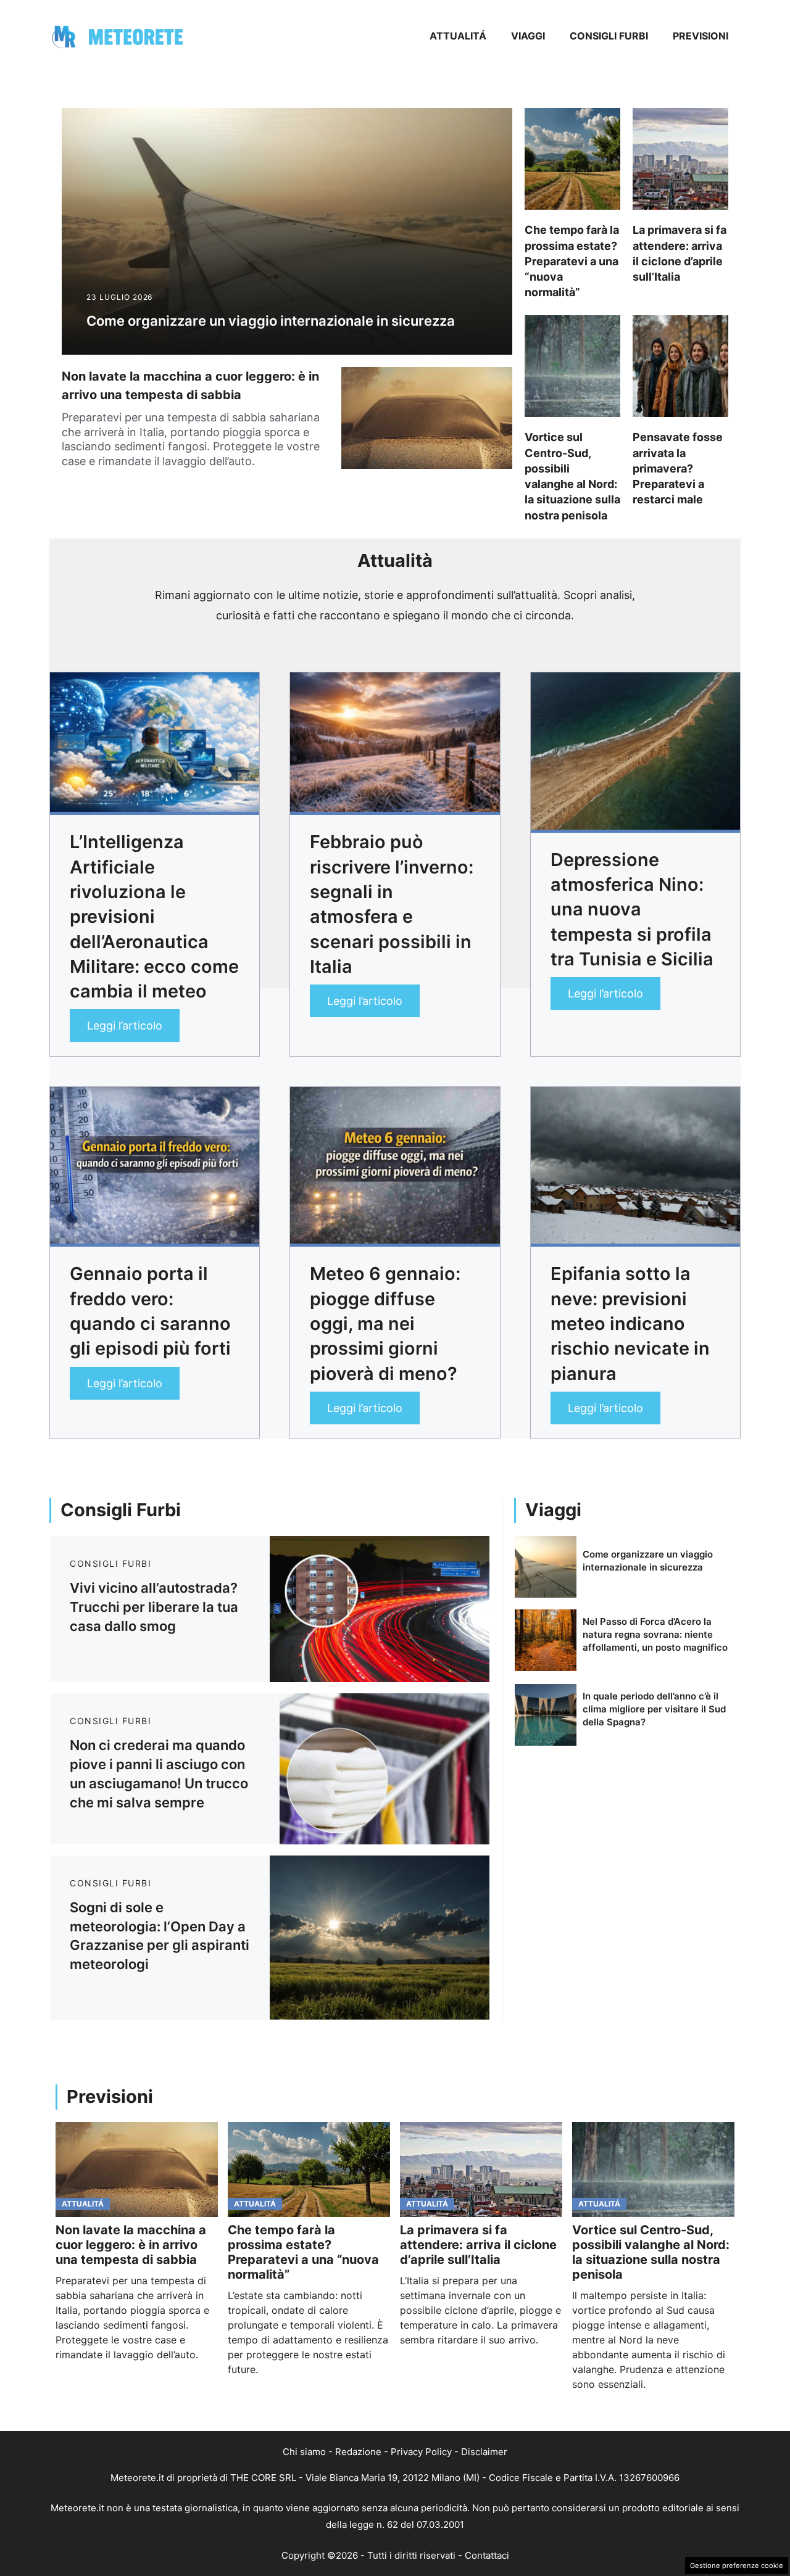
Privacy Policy (421, 2452)
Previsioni (701, 36)
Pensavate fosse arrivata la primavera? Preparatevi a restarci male (678, 468)
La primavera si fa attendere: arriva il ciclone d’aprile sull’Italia (478, 2245)
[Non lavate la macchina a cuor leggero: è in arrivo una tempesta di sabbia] (137, 2169)
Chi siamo (304, 2452)
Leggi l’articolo (125, 1026)
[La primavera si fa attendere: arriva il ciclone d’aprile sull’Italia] (481, 2169)
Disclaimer (484, 2452)
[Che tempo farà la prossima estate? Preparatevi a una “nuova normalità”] (309, 2169)
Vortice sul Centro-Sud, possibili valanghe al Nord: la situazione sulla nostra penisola (651, 2252)
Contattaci (487, 2555)
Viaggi (528, 36)
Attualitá (458, 36)
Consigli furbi (609, 36)
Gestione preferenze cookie (737, 2566)
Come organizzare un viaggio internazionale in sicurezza (271, 321)
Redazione (358, 2452)
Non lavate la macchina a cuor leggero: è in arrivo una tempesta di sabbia (131, 2245)
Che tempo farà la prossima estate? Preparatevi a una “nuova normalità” (572, 261)
